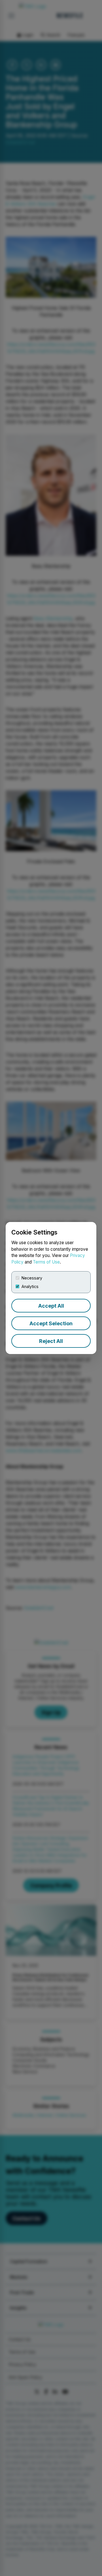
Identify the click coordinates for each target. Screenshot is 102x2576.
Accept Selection (51, 1323)
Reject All (51, 1341)
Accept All (51, 1306)
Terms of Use (46, 1262)
